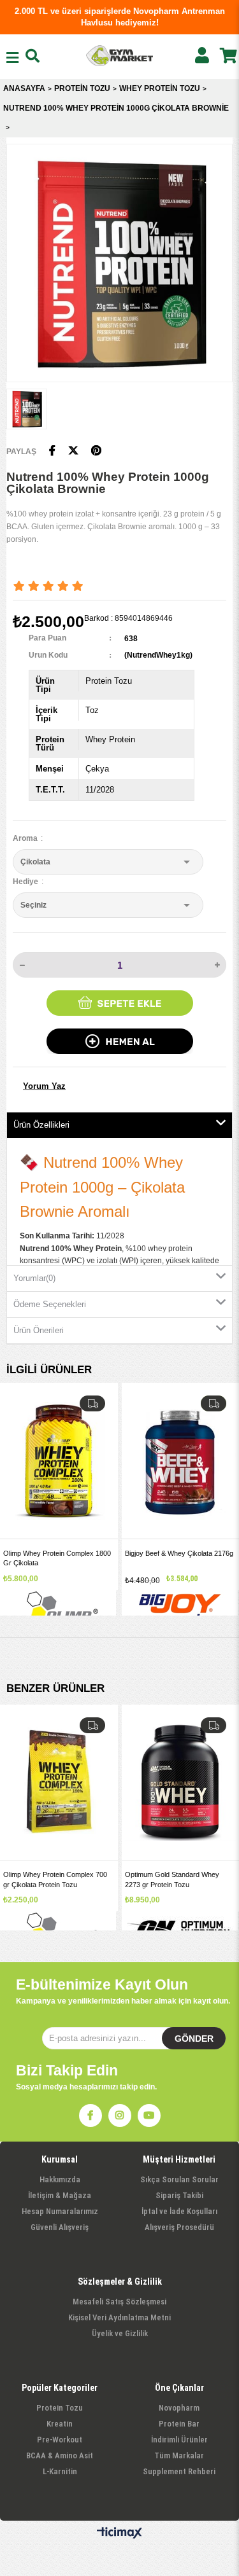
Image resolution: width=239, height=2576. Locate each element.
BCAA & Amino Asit (60, 2455)
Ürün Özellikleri (41, 1125)
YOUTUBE (149, 2116)
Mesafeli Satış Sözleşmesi (119, 2302)
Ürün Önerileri (39, 1330)
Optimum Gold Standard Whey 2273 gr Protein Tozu (172, 1879)
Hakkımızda (60, 2179)
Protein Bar (179, 2424)
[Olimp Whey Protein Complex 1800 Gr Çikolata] (59, 1461)
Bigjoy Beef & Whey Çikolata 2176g (179, 1553)
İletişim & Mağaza (60, 2195)
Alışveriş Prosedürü (179, 2227)
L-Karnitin (60, 2471)
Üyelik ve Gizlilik (120, 2333)
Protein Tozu (60, 2408)
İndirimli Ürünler (179, 2440)
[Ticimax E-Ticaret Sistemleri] (119, 2533)
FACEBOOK (91, 2116)
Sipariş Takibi (179, 2195)
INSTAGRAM (120, 2116)
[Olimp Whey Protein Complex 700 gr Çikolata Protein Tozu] (59, 1783)
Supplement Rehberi (179, 2471)
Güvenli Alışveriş (60, 2227)
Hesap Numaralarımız (60, 2211)
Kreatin (60, 2424)
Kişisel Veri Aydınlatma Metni (119, 2317)
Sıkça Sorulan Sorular (179, 2179)
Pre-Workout (60, 2440)
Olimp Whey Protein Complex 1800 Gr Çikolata (57, 1558)
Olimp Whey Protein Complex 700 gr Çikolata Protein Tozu (55, 1879)
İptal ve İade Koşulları (179, 2211)
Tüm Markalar (179, 2455)
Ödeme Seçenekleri (50, 1304)
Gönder (194, 2039)
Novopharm (179, 2408)
